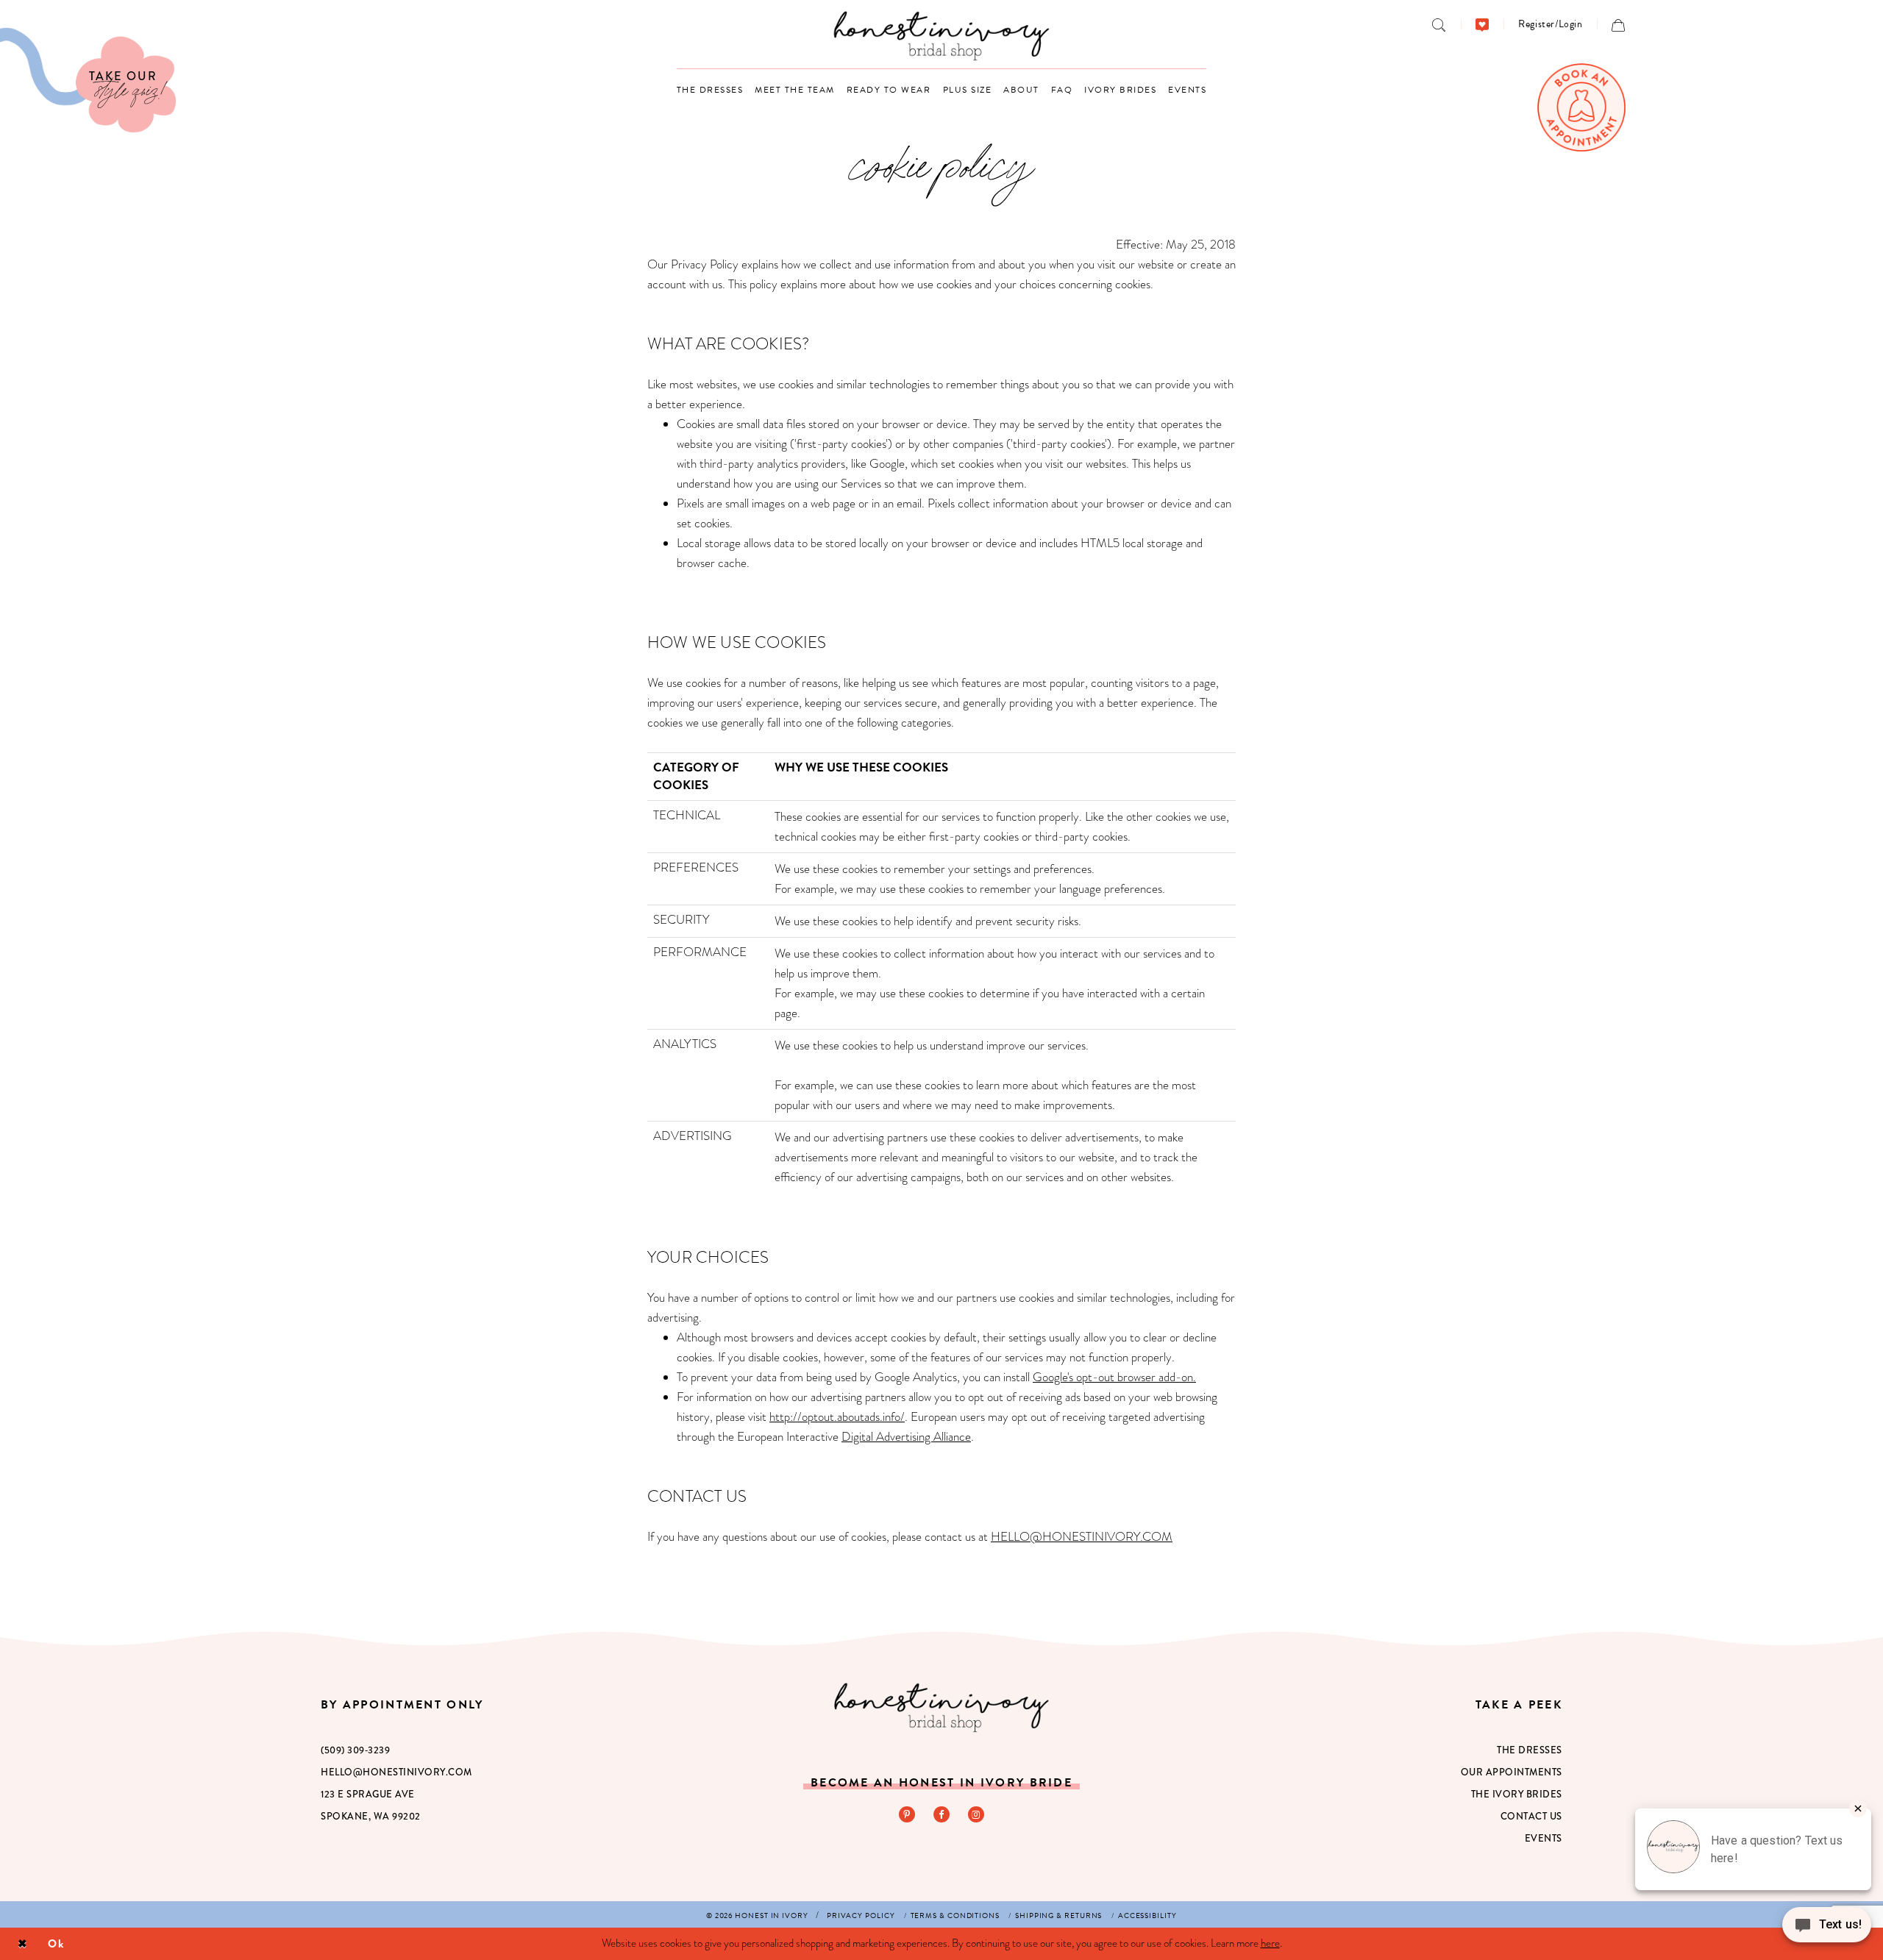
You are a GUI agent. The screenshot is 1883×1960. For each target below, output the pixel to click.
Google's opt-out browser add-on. (1114, 1377)
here (1270, 1943)
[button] (1550, 24)
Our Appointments (1512, 1772)
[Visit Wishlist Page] (1482, 24)
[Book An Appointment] (1581, 107)
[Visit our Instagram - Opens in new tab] (976, 1814)
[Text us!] (1827, 1929)
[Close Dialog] (22, 1944)
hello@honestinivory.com (396, 1772)
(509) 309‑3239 (355, 1750)
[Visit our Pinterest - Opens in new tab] (907, 1814)
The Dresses (1530, 1750)
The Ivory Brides (1517, 1794)
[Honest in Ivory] (941, 1707)
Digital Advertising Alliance (906, 1437)
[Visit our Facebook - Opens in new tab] (941, 1814)
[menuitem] (1439, 24)
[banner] (942, 36)
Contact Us (1531, 1816)
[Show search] (1439, 24)
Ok (56, 1943)
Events (1544, 1838)
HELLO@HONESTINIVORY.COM (1082, 1537)
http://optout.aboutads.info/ (837, 1417)
